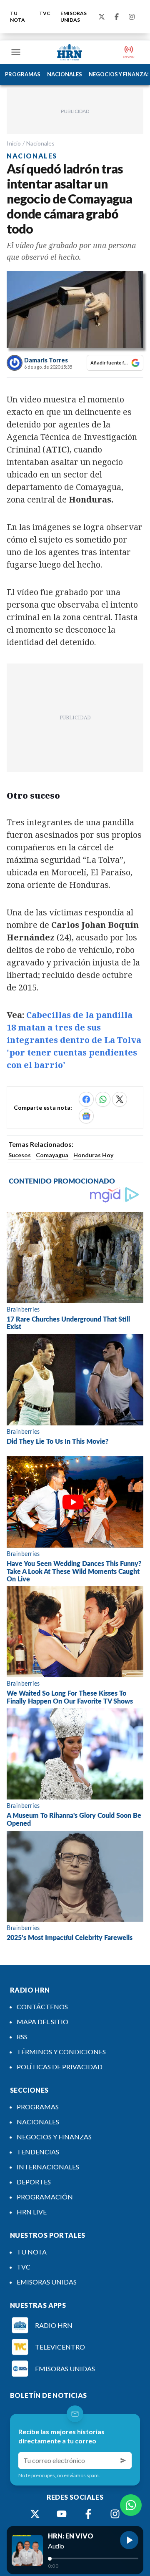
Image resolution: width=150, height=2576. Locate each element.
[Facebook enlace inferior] (88, 2514)
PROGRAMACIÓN (45, 2197)
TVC (45, 13)
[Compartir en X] (120, 1099)
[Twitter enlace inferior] (35, 2514)
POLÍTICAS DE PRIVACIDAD (60, 2067)
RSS (22, 2037)
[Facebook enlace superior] (117, 17)
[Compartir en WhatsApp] (103, 1099)
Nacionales (40, 143)
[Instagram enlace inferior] (115, 2514)
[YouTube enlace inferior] (62, 2514)
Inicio (14, 143)
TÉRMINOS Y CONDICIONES (61, 2052)
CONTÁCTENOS (42, 2007)
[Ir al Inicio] (70, 52)
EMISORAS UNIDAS (74, 16)
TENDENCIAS (38, 2152)
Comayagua (52, 1155)
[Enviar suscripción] (123, 2460)
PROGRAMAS (23, 74)
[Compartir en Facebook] (86, 1099)
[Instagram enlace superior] (132, 17)
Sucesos (20, 1155)
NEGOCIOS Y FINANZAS (54, 2137)
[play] (129, 2540)
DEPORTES (34, 2182)
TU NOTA (17, 16)
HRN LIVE (32, 2212)
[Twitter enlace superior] (102, 17)
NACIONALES (65, 74)
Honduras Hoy (93, 1155)
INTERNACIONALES (48, 2167)
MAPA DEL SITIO (42, 2022)
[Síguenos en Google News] (86, 1116)
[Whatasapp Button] (131, 2505)
